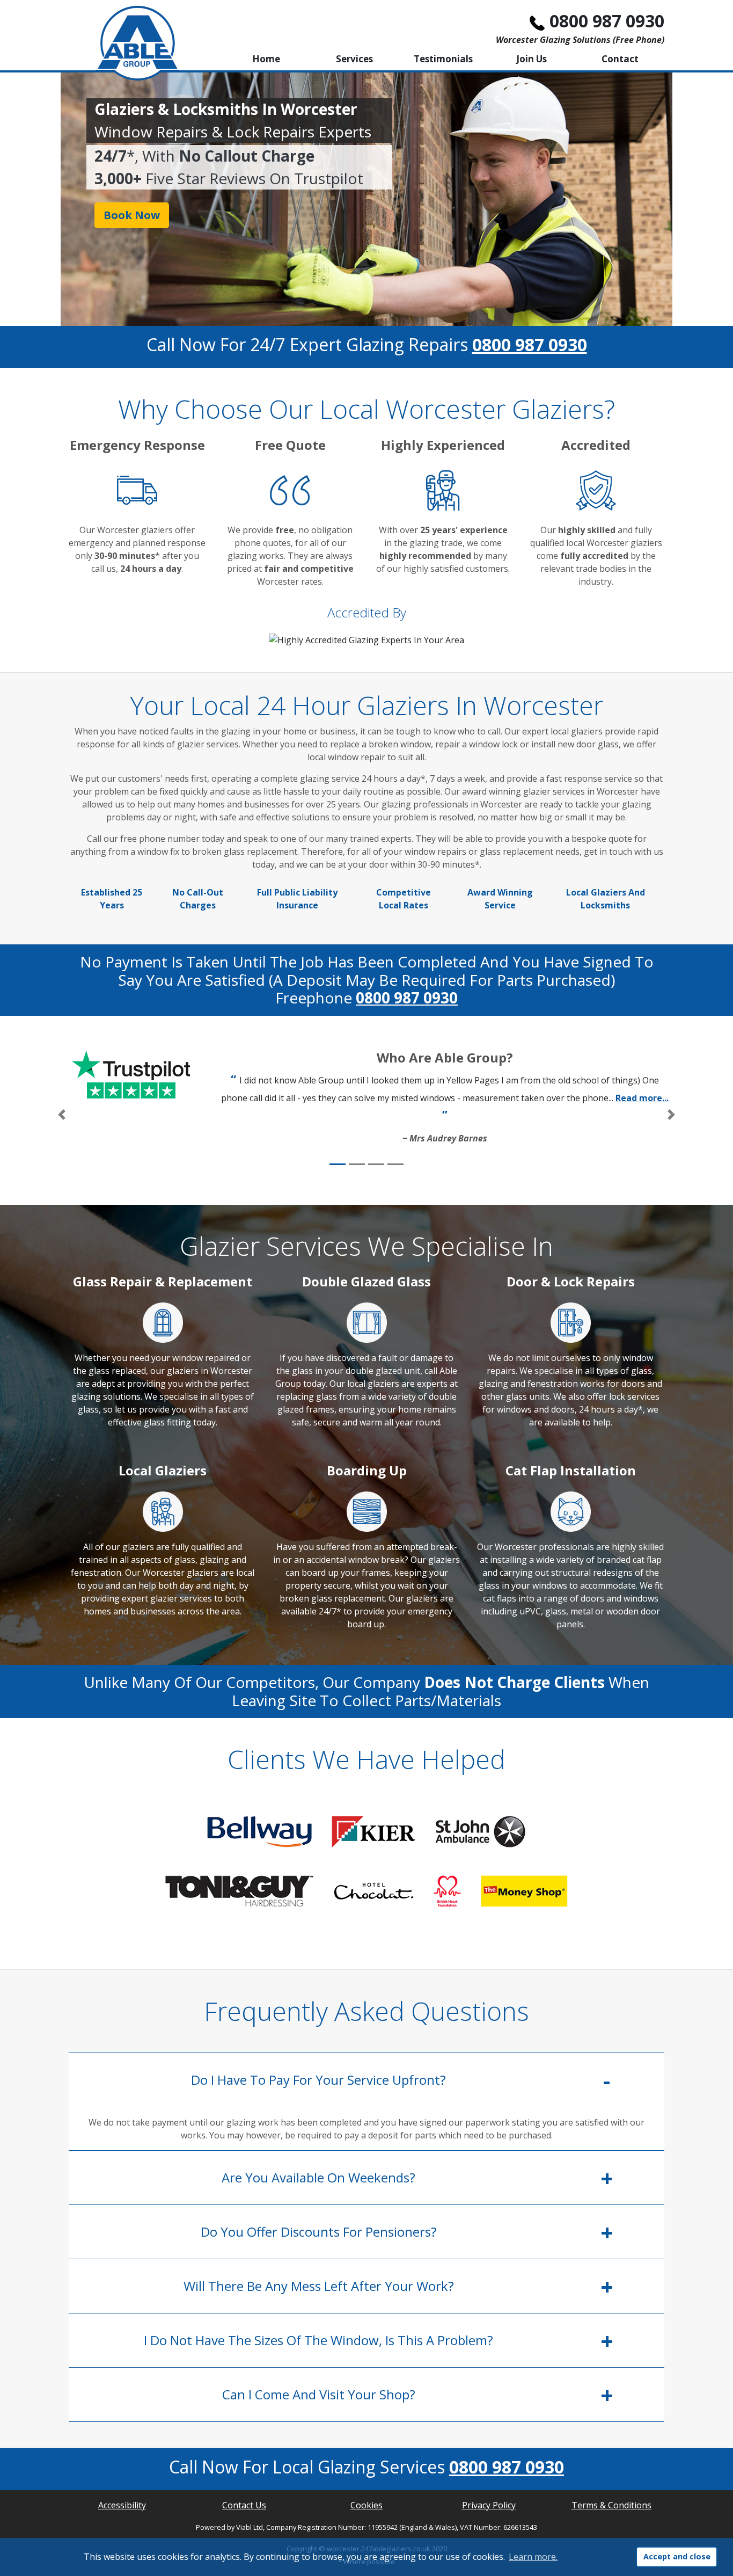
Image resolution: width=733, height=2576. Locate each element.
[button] (62, 1115)
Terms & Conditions (611, 2505)
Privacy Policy (489, 2505)
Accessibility (122, 2505)
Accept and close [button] (677, 2556)
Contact (620, 59)
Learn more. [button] (533, 2557)
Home (266, 59)
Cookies (366, 2505)
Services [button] (354, 59)
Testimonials (443, 59)
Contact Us (244, 2505)
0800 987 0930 (607, 21)
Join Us (532, 59)
